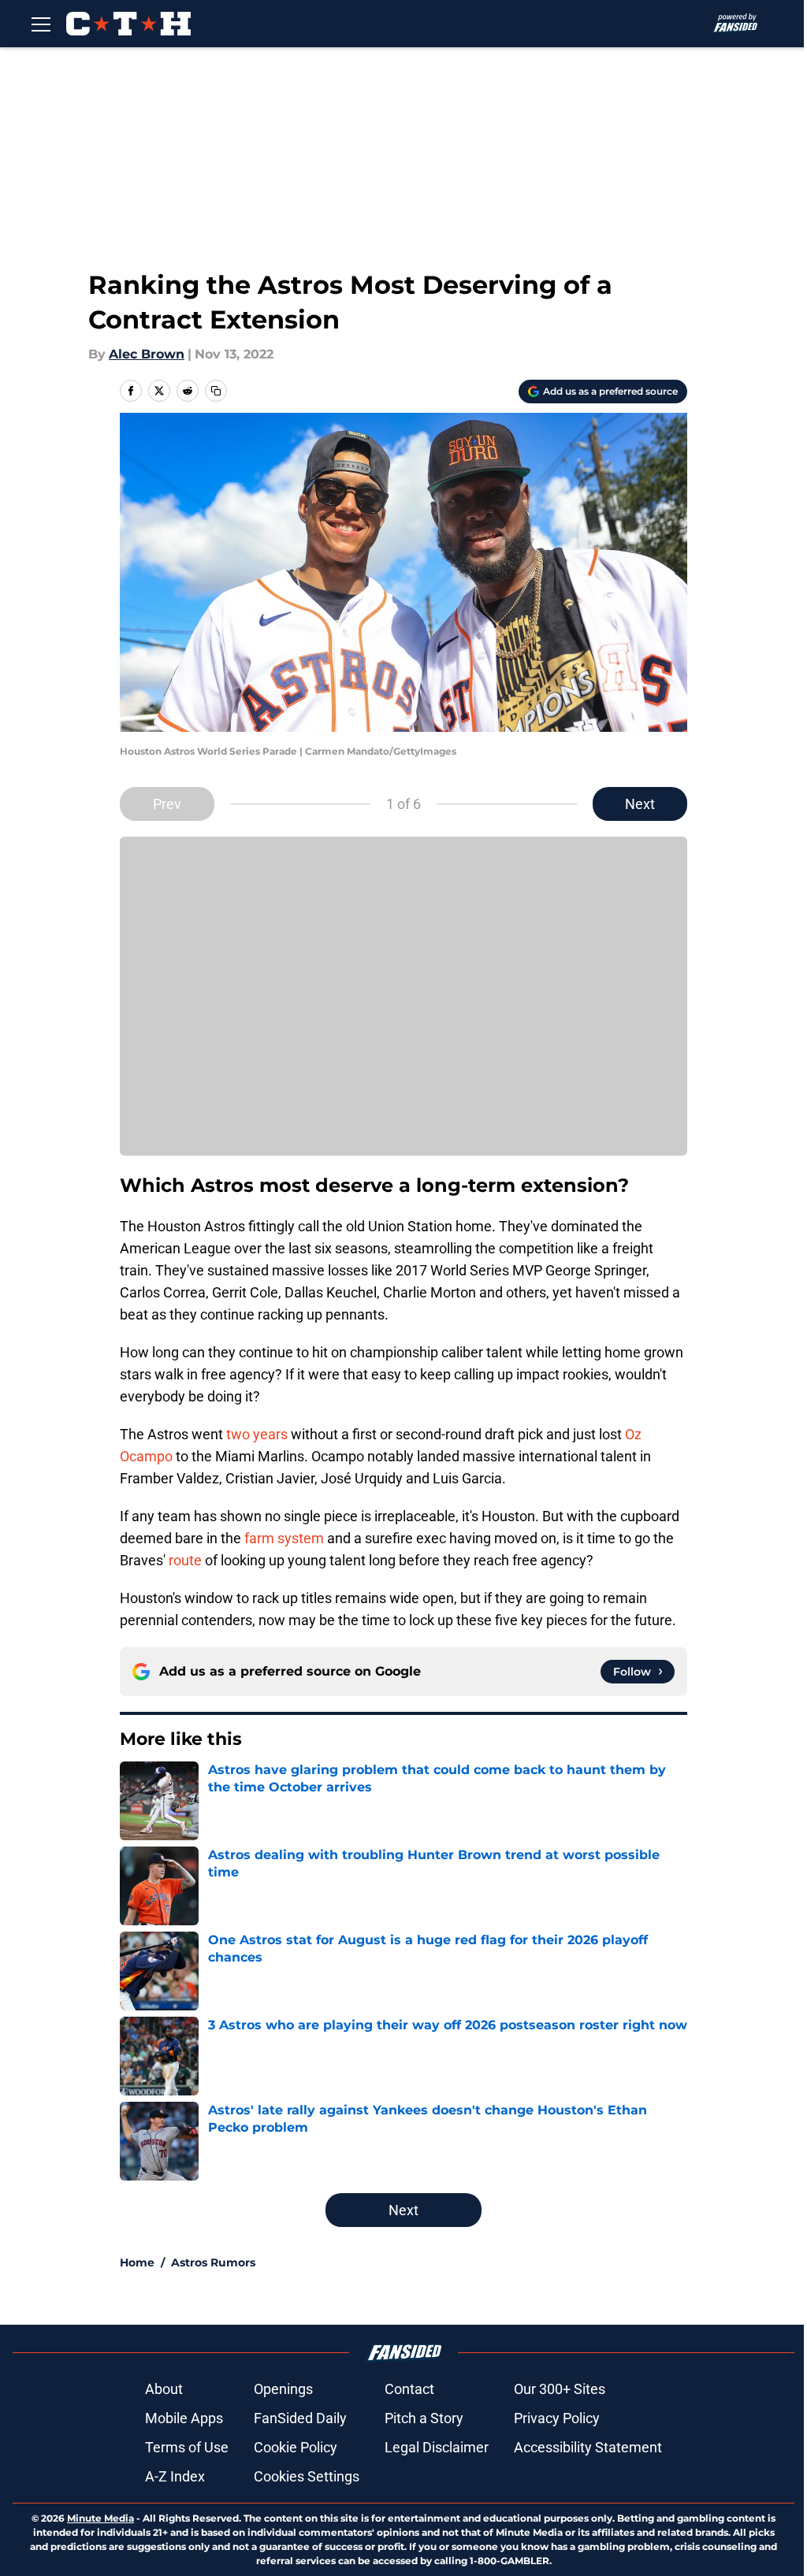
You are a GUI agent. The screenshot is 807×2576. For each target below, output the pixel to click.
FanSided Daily (300, 2418)
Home (137, 2262)
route (187, 1560)
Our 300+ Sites (560, 2389)
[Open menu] (41, 24)
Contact (409, 2389)
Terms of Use (187, 2447)
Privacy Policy (557, 2418)
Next (640, 804)
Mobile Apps (184, 2418)
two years (257, 1434)
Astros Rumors (213, 2262)
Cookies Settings (307, 2476)
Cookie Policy (296, 2447)
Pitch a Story (424, 2418)
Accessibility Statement (588, 2447)
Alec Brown (147, 354)
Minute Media (100, 2518)
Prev (167, 804)
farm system (286, 1538)
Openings (283, 2389)
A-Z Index (175, 2476)
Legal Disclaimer (437, 2447)
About (164, 2389)
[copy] (216, 391)
